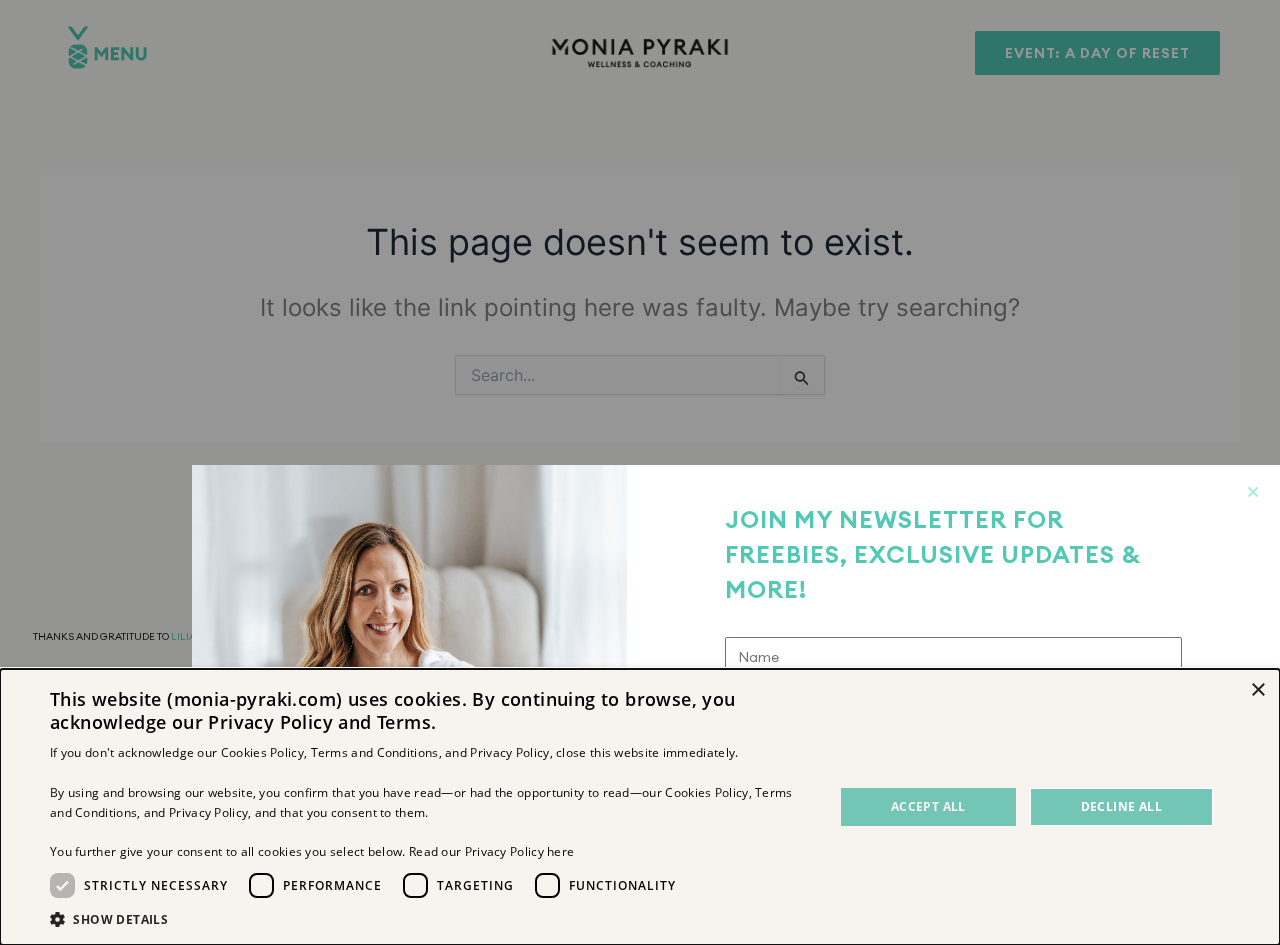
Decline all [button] (1121, 806)
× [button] (1257, 690)
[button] (430, 919)
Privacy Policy (509, 752)
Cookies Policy (262, 752)
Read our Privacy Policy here (491, 851)
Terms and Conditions (375, 752)
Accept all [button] (928, 806)
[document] (640, 472)
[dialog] (640, 807)
